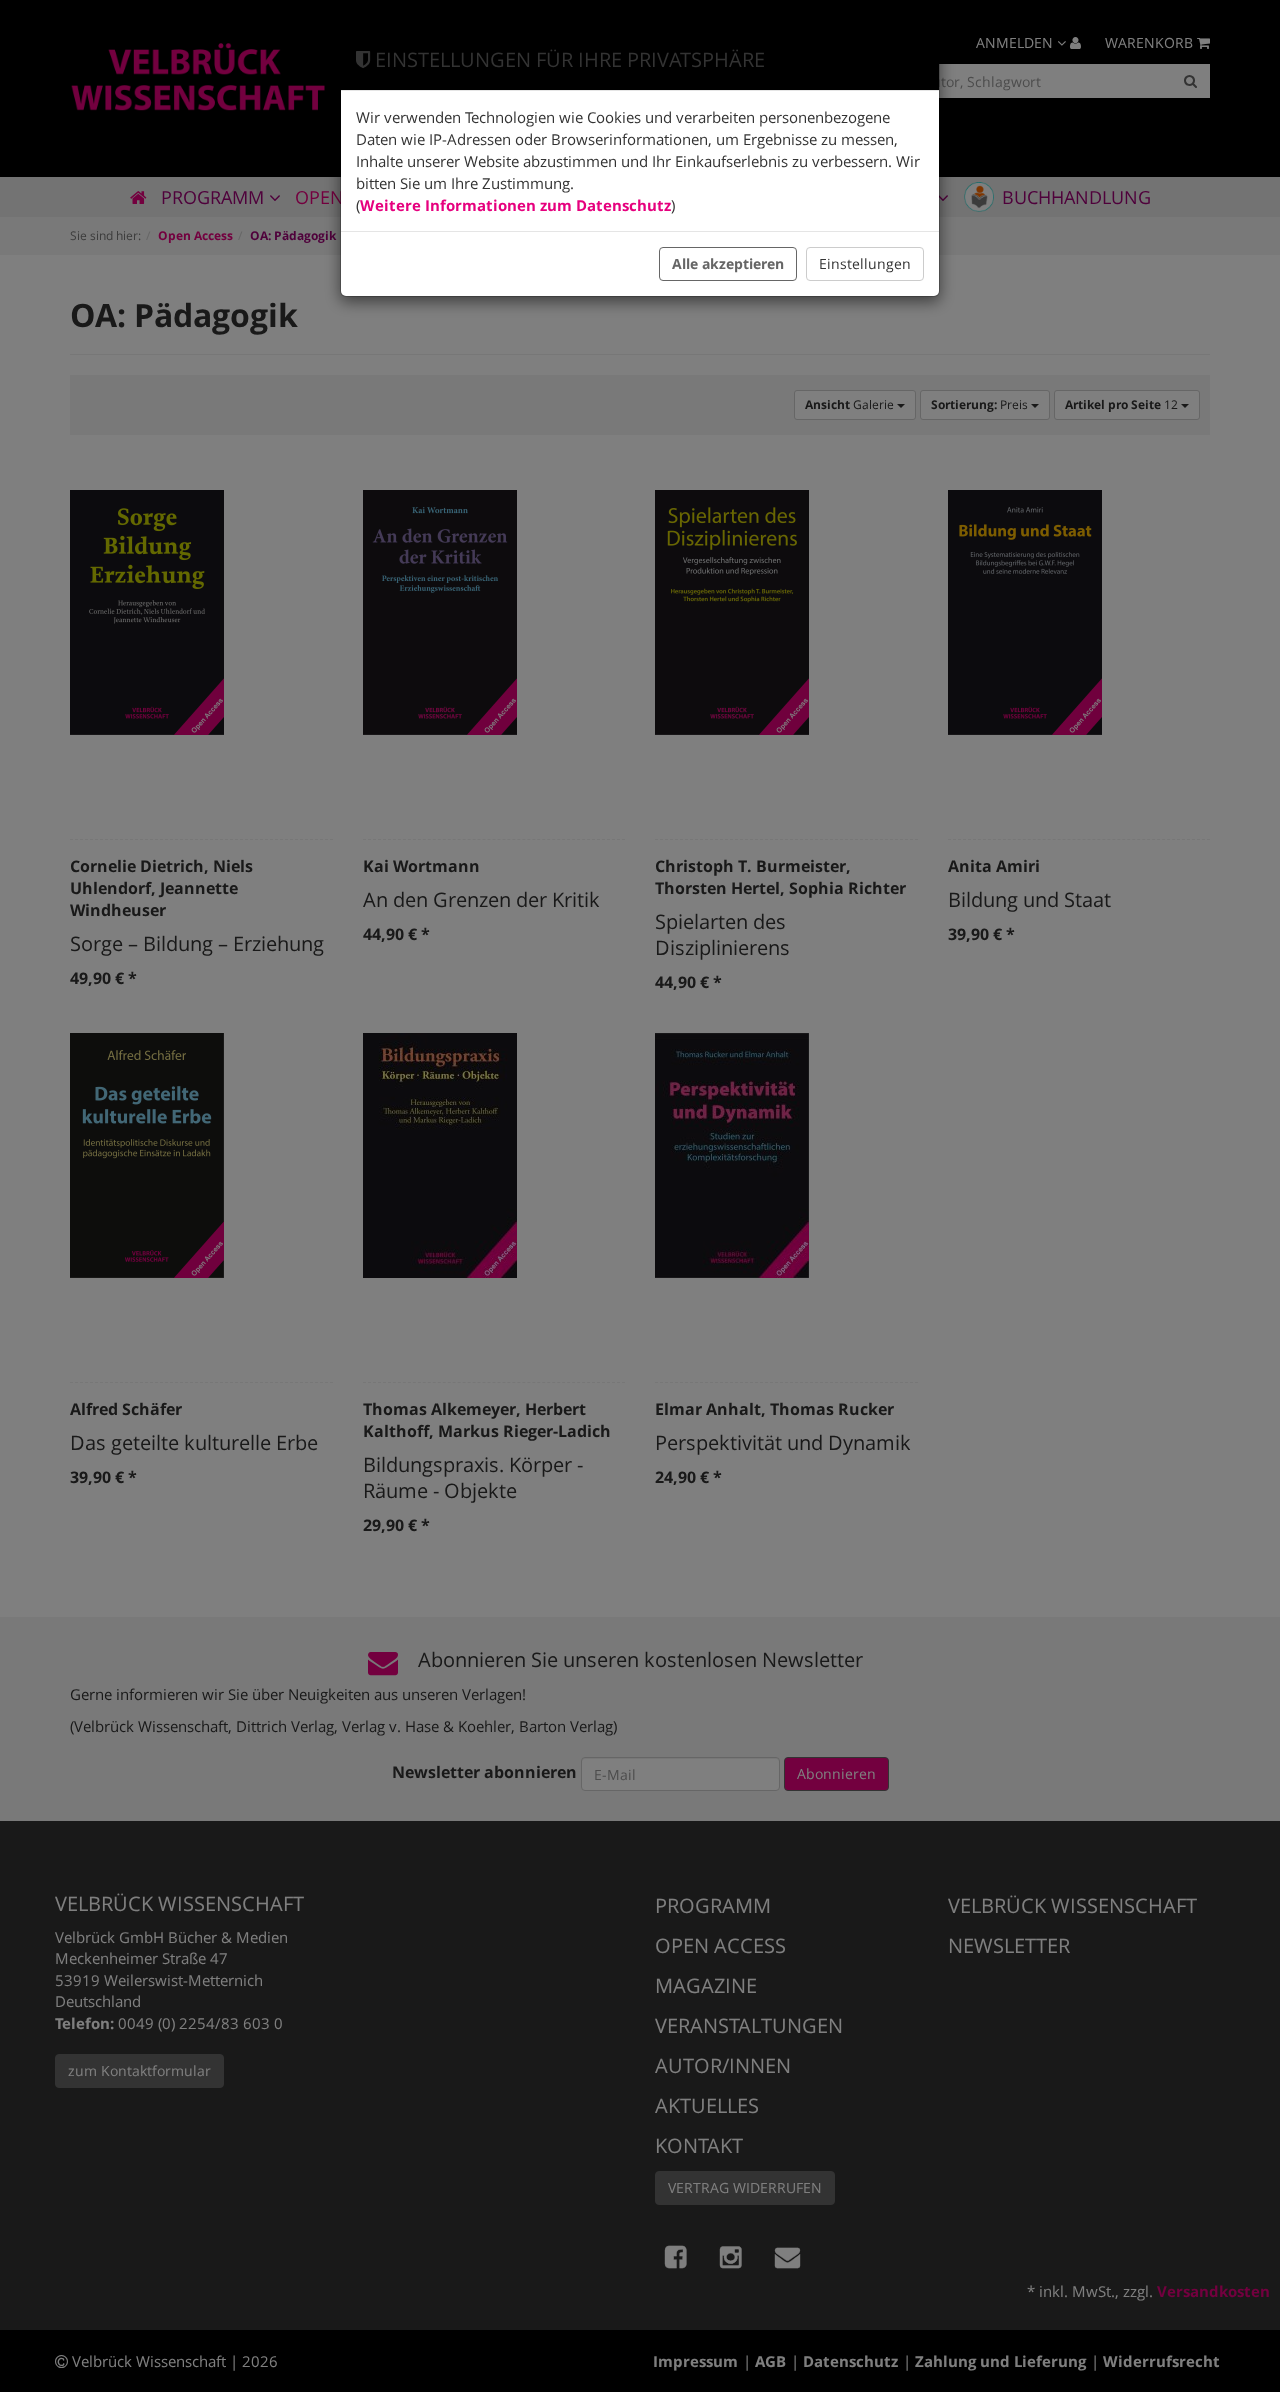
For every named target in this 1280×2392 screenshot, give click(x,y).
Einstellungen (865, 263)
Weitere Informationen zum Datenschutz (515, 205)
